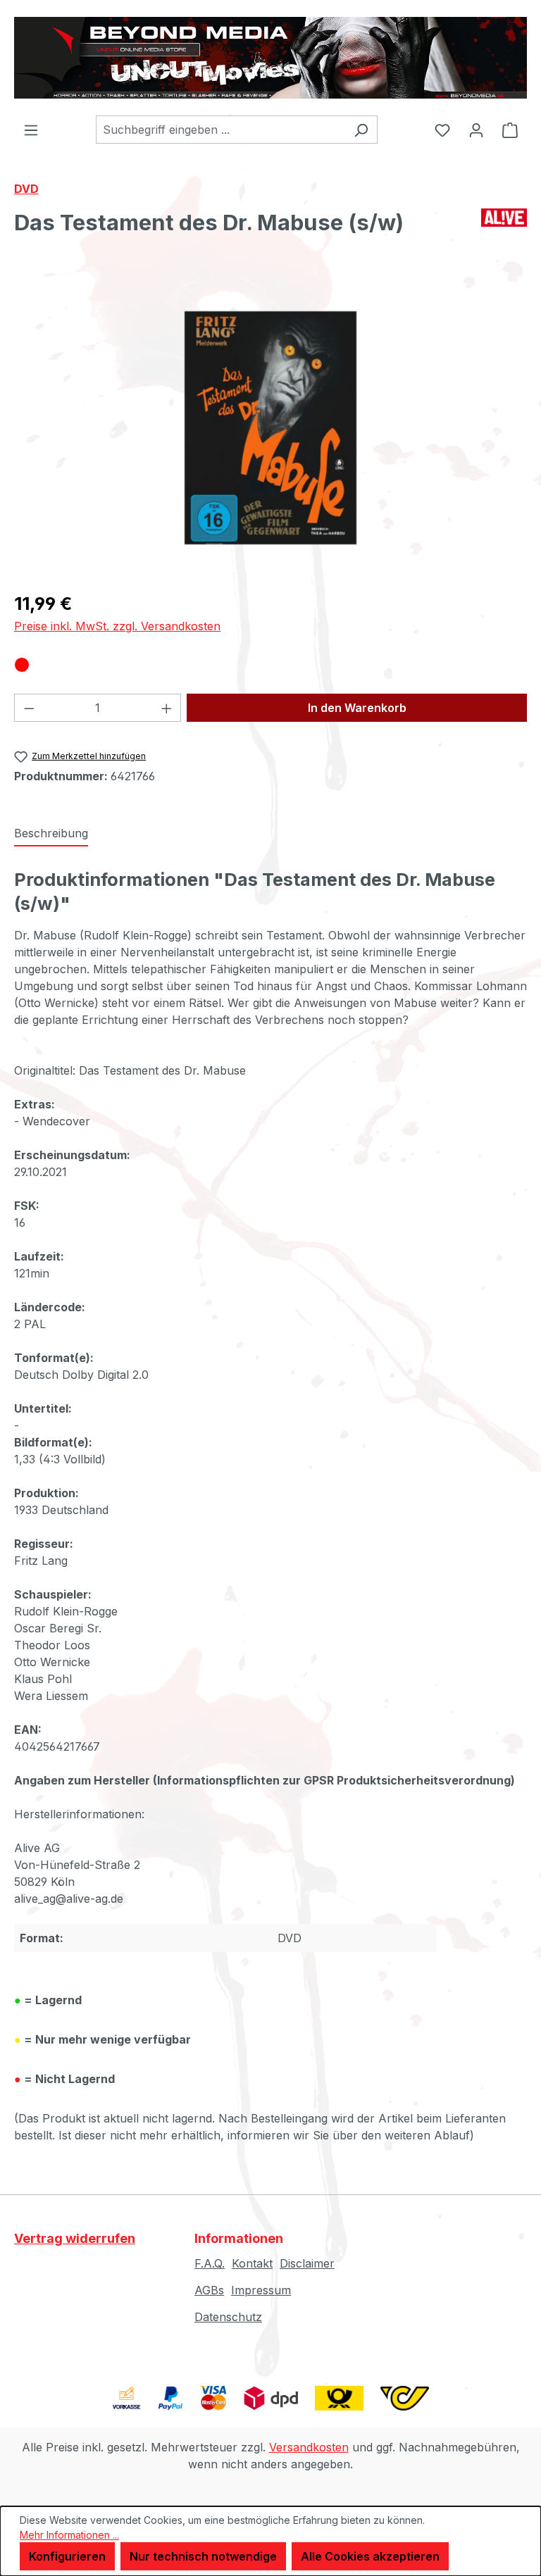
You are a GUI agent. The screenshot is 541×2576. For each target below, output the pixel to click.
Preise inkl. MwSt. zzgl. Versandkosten (117, 626)
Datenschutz (228, 2317)
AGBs (209, 2290)
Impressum (261, 2290)
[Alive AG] (504, 228)
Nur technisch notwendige (203, 2556)
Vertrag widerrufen (75, 2238)
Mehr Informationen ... (69, 2535)
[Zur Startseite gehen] (270, 58)
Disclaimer (307, 2263)
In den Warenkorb (357, 708)
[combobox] (220, 130)
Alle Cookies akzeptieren (370, 2556)
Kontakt (252, 2263)
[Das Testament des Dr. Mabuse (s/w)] (270, 428)
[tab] (51, 834)
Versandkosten (309, 2447)
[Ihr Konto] (476, 130)
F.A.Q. (210, 2263)
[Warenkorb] (510, 130)
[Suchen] (361, 130)
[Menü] (31, 130)
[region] (270, 427)
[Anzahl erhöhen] (167, 708)
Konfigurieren (67, 2556)
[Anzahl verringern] (29, 708)
